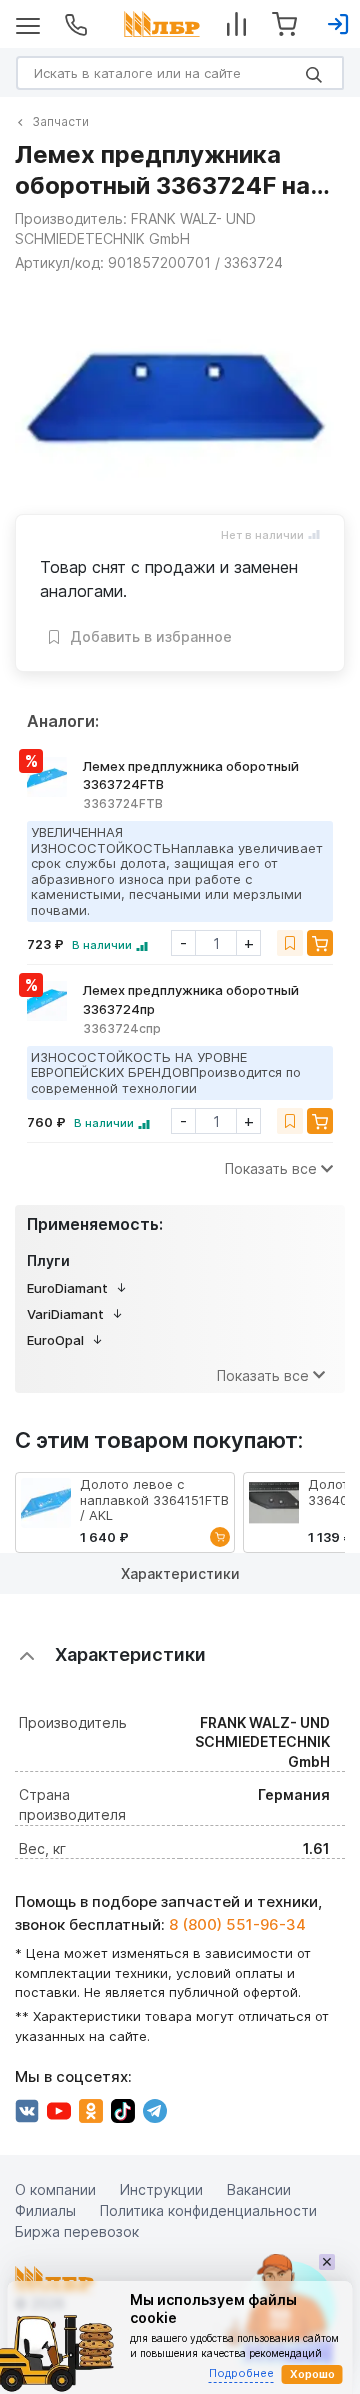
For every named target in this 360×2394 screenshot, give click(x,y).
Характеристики (180, 1573)
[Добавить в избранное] (290, 943)
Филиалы (45, 2210)
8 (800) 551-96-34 (237, 1924)
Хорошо (312, 2374)
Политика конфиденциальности (208, 2210)
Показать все (271, 1168)
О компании (55, 2189)
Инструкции (161, 2189)
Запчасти (60, 121)
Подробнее (241, 2373)
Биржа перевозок (77, 2231)
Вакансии (259, 2189)
